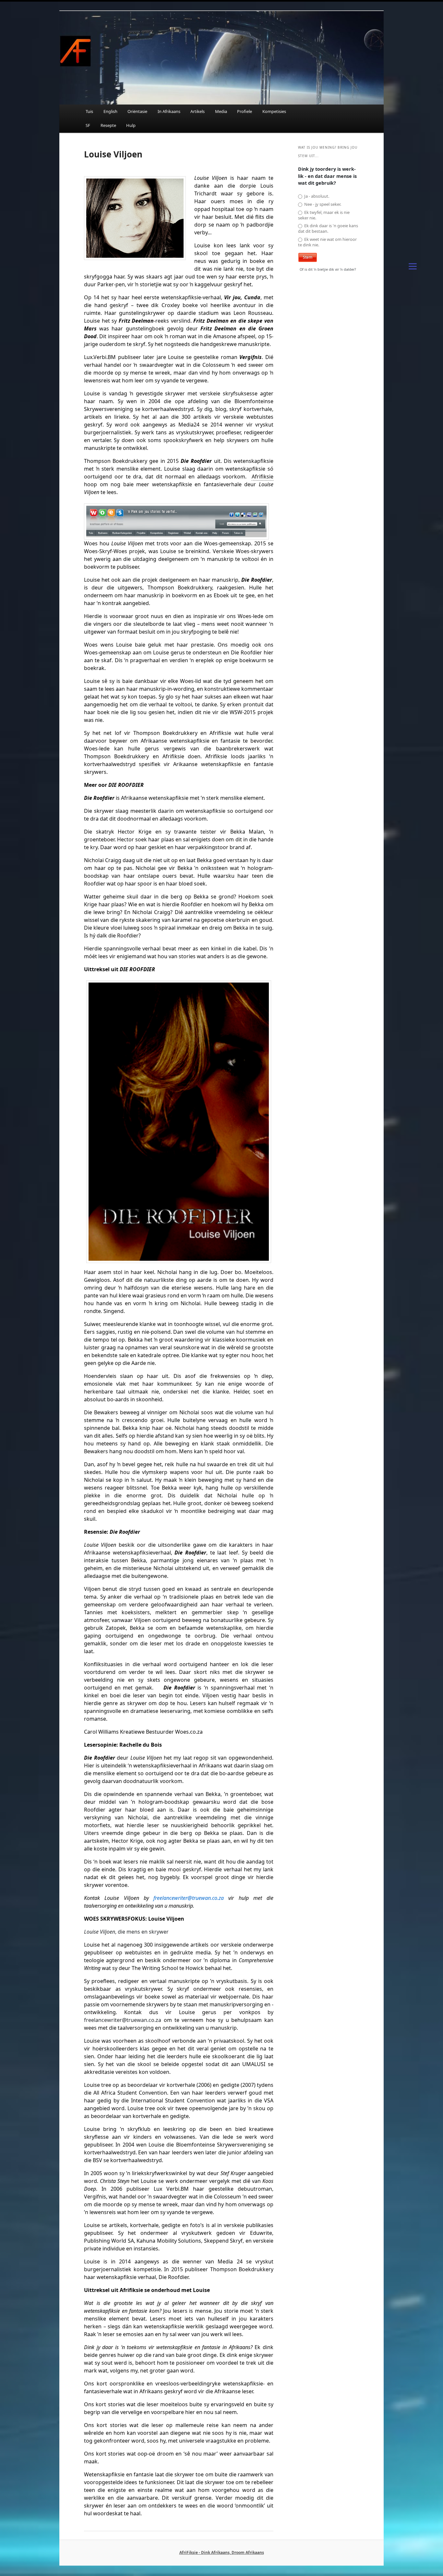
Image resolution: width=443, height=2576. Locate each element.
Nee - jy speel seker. (322, 204)
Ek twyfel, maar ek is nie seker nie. (324, 215)
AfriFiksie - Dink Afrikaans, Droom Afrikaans (222, 2552)
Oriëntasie (137, 111)
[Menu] (413, 266)
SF (88, 125)
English (110, 111)
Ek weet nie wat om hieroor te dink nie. (327, 242)
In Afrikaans (169, 111)
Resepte (108, 125)
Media (221, 111)
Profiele (245, 111)
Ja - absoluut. (316, 196)
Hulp (131, 125)
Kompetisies (274, 111)
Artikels (198, 111)
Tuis (89, 111)
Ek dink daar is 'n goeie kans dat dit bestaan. (328, 229)
